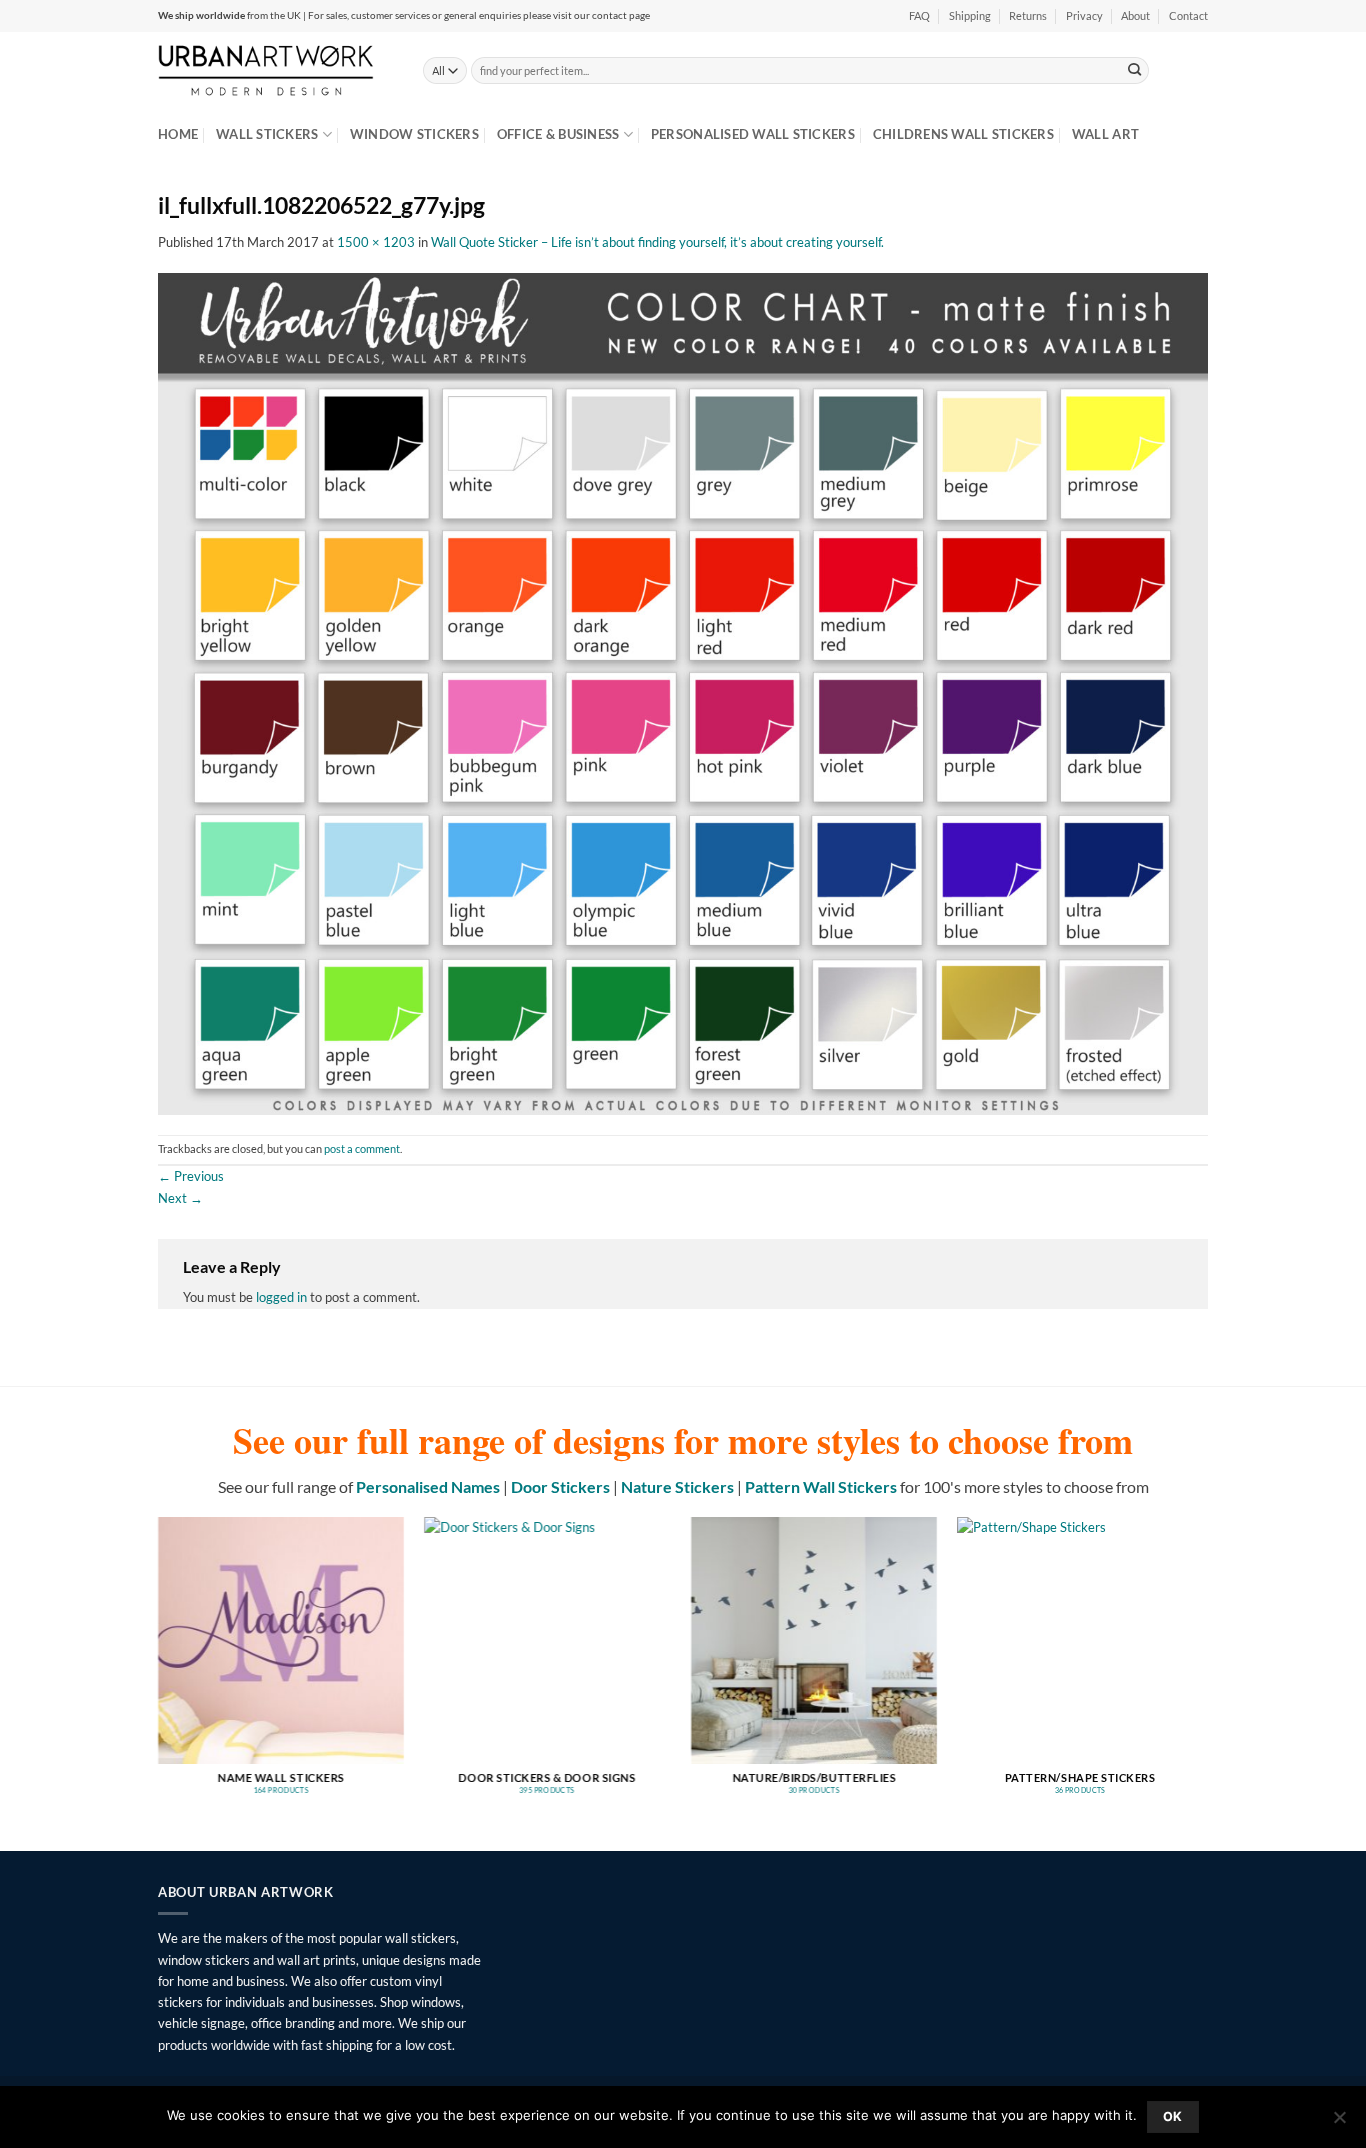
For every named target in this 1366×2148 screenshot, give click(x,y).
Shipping (970, 16)
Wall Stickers (267, 134)
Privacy (1084, 16)
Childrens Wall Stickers (963, 134)
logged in (281, 1297)
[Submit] (1135, 70)
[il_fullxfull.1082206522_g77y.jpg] (683, 692)
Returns (1028, 16)
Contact (1188, 16)
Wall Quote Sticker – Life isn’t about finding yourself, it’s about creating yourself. (657, 242)
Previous (191, 1176)
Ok (1173, 2116)
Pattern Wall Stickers (821, 1486)
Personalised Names (428, 1486)
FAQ (919, 16)
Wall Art (1105, 134)
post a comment (362, 1149)
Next (180, 1198)
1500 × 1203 (376, 242)
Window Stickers (414, 134)
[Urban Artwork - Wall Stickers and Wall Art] (275, 70)
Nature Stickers (677, 1486)
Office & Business (558, 134)
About (1135, 16)
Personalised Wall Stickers (753, 134)
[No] (1339, 2123)
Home (178, 134)
